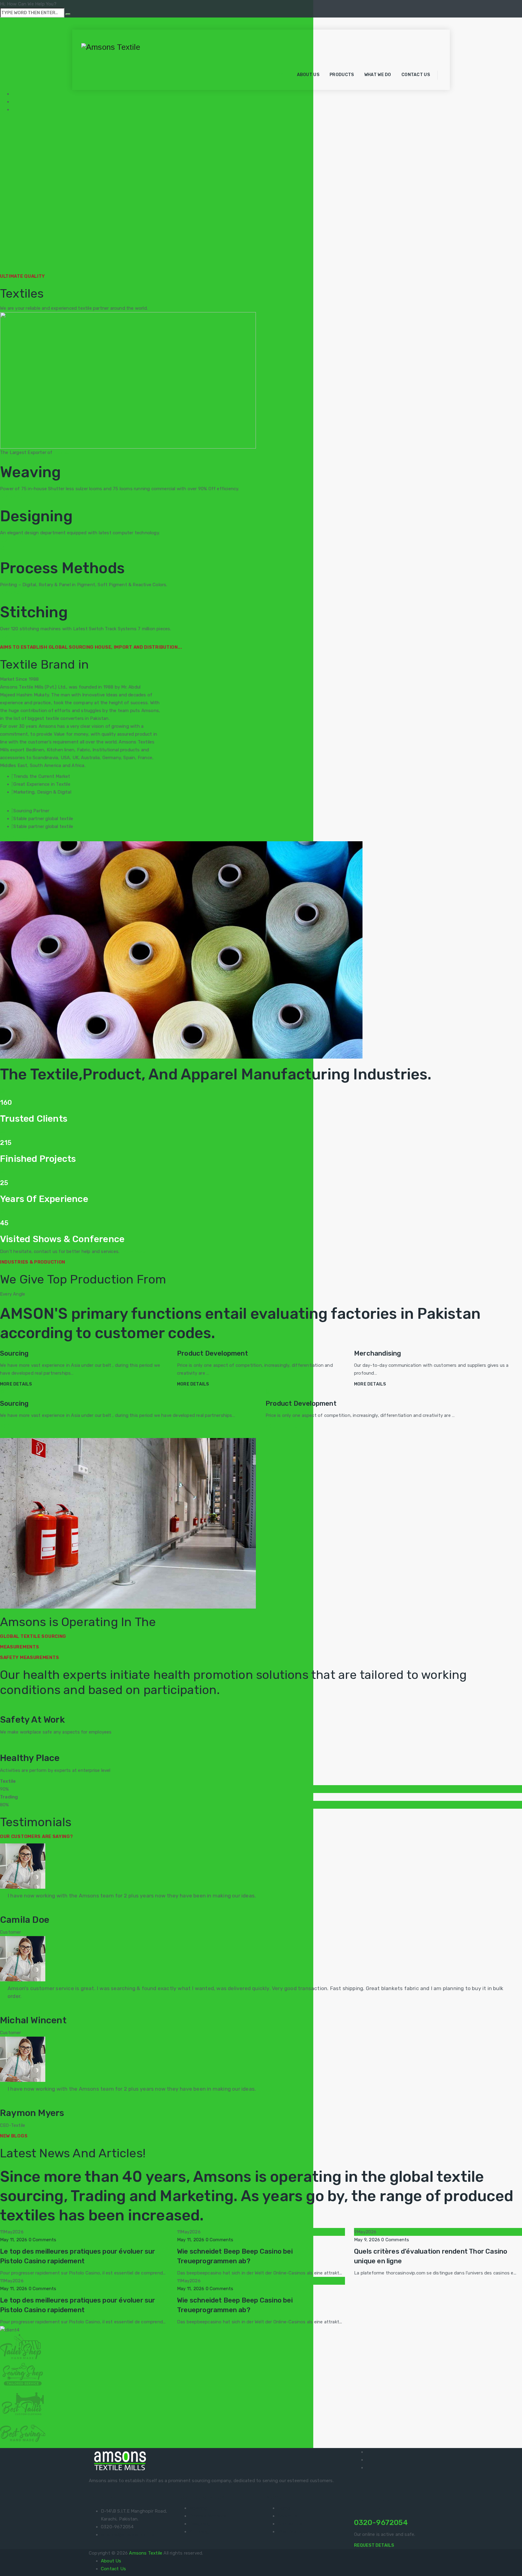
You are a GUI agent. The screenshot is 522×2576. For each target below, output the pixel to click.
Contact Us (416, 75)
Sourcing (14, 1353)
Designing (200, 2524)
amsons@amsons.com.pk (128, 2535)
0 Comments (43, 2240)
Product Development (213, 1353)
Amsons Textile (146, 2553)
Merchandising (378, 1353)
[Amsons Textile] (111, 46)
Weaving (198, 2508)
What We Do (378, 75)
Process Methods (208, 2516)
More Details (16, 1384)
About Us (308, 75)
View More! (135, 1251)
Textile (62, 452)
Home (280, 75)
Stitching (199, 2532)
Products (342, 75)
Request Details (374, 2545)
